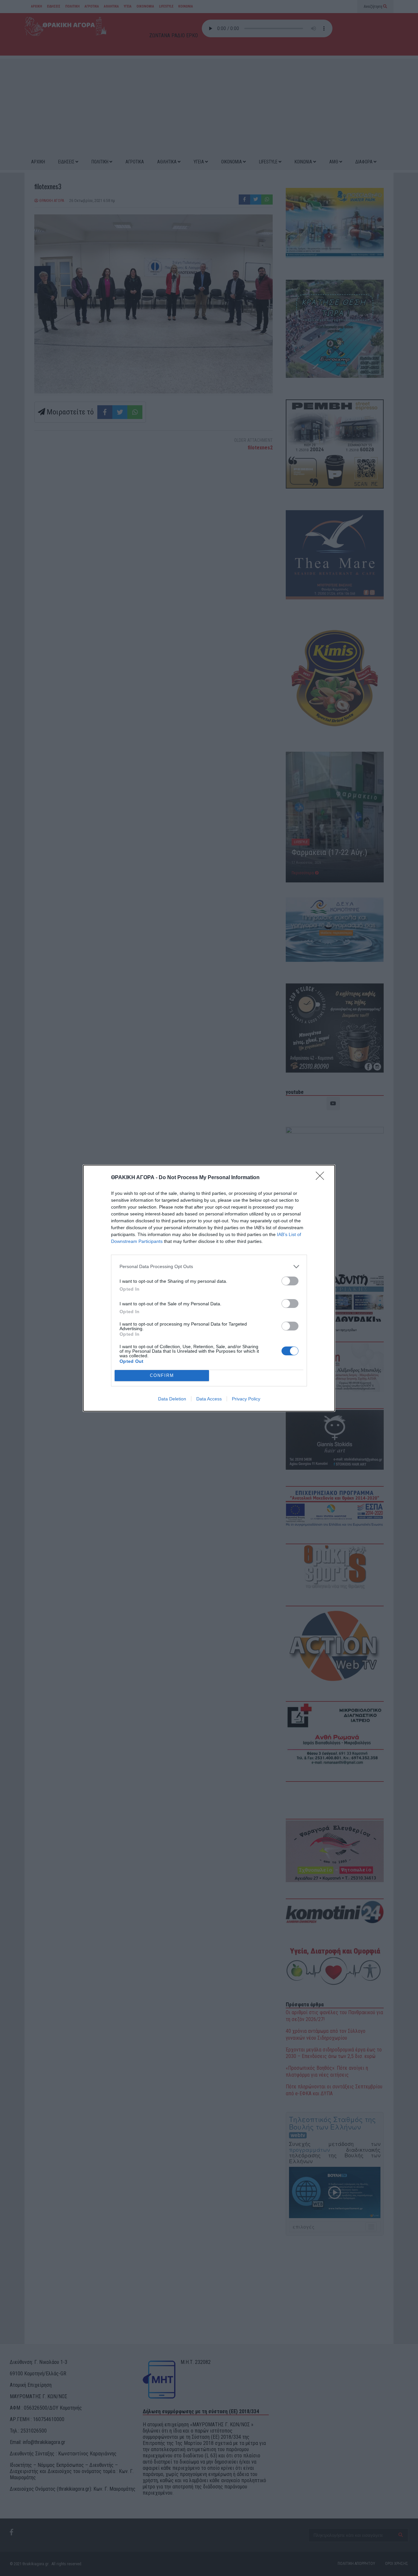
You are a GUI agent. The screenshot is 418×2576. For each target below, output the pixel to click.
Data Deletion (172, 1399)
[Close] (322, 1178)
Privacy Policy (246, 1399)
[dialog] (209, 1288)
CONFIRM (162, 1375)
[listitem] (209, 1267)
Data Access (209, 1399)
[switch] (290, 1281)
